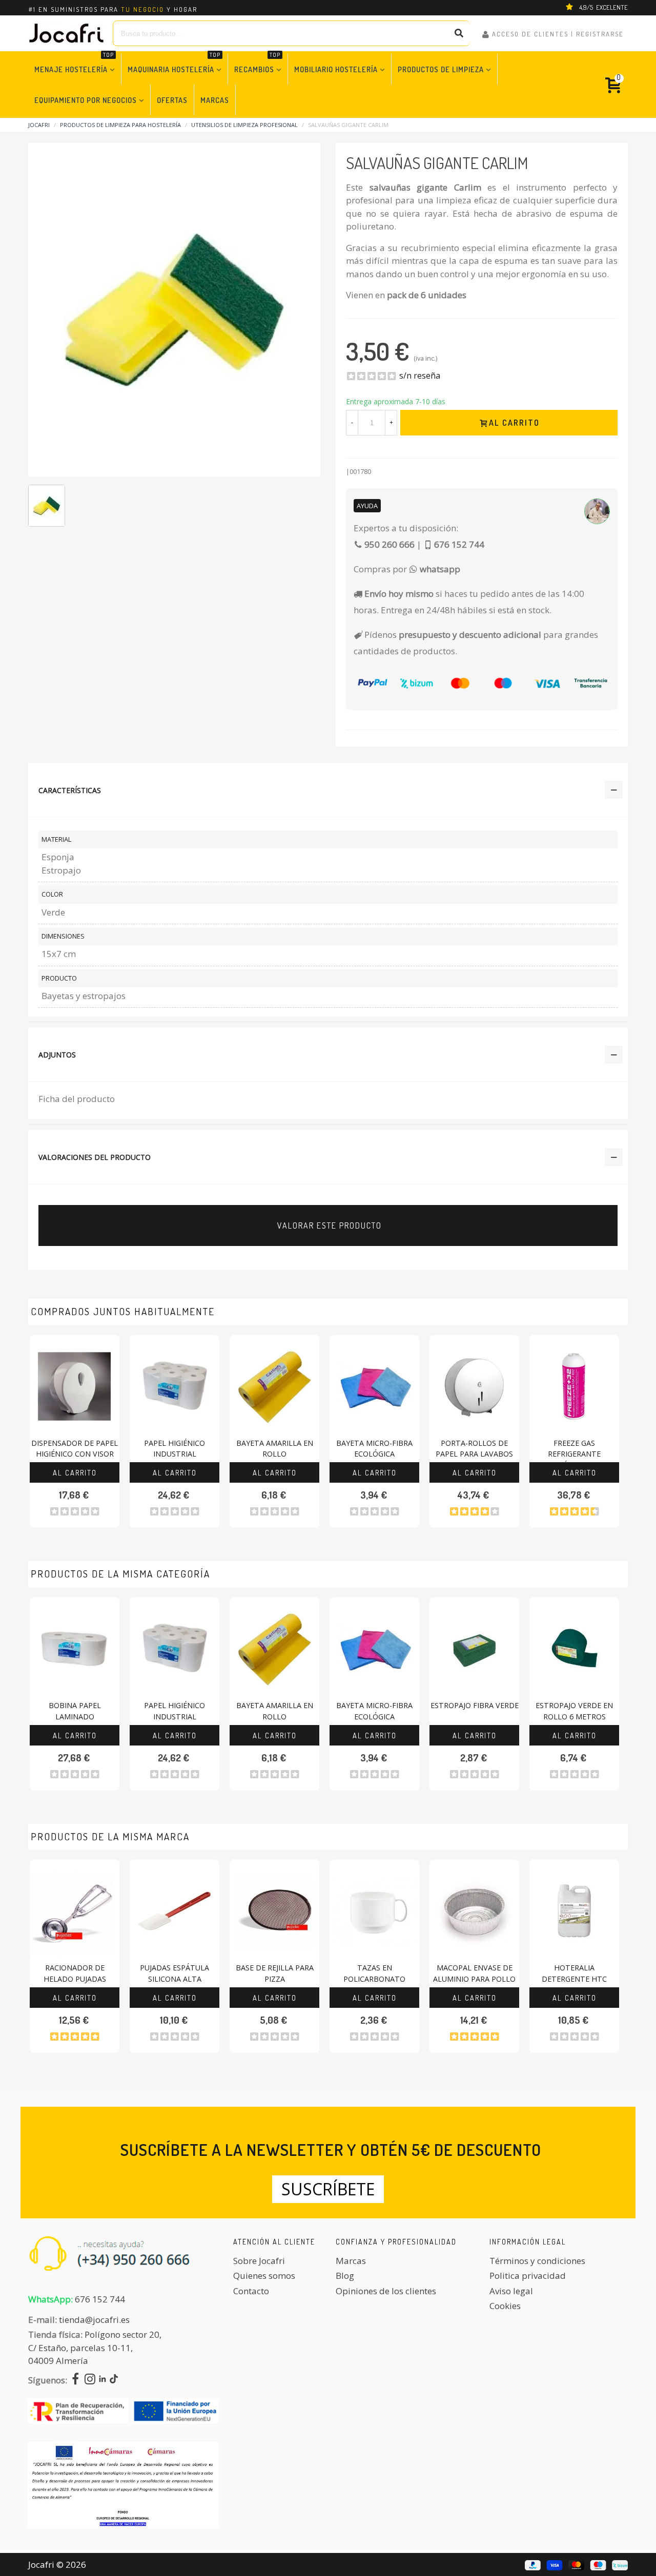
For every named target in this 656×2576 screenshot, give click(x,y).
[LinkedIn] (102, 2380)
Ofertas (172, 100)
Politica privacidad (528, 2276)
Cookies (505, 2306)
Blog (345, 2276)
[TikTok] (114, 2380)
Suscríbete (328, 2189)
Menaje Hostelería (74, 64)
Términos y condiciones (537, 2261)
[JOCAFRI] (67, 33)
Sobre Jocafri (259, 2261)
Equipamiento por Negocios (86, 100)
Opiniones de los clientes (386, 2291)
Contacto (251, 2291)
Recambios (257, 64)
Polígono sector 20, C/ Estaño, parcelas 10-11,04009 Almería (95, 2348)
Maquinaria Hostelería (174, 64)
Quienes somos (264, 2276)
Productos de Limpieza (441, 69)
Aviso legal (511, 2291)
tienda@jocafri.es (94, 2320)
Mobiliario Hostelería (336, 69)
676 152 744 (100, 2299)
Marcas (215, 100)
